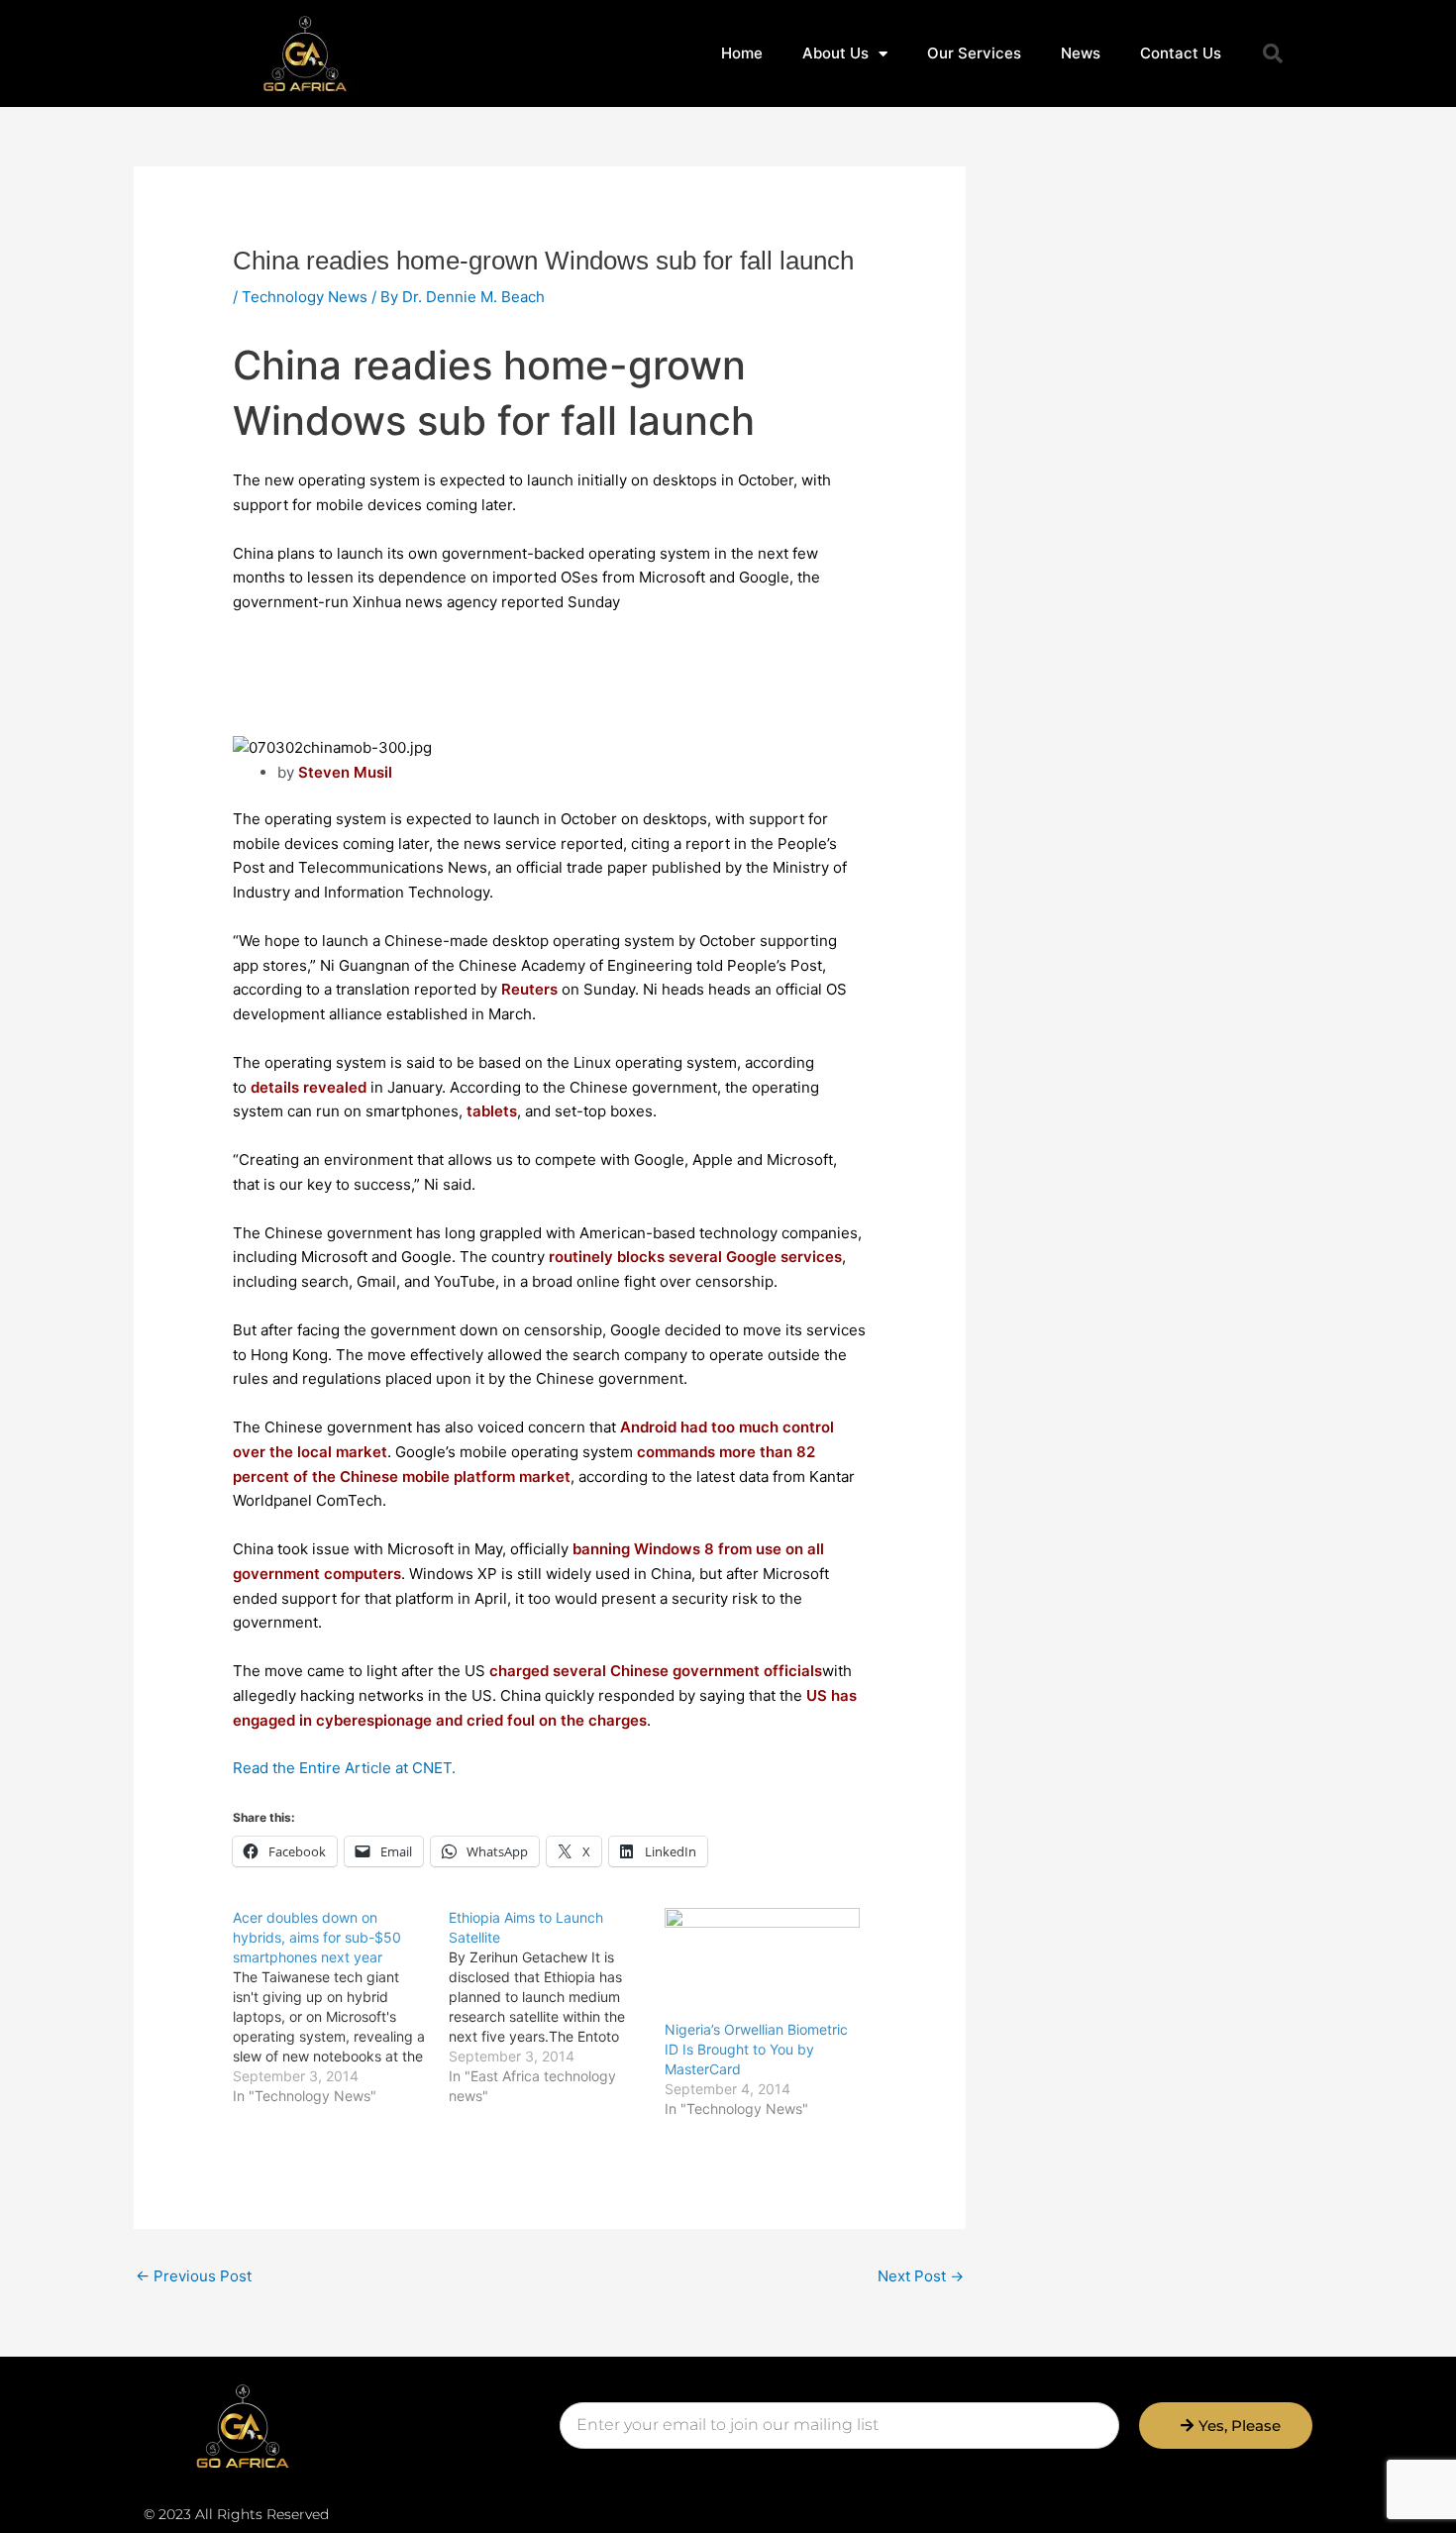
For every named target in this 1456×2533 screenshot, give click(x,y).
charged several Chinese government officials (656, 1671)
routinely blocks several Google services (695, 1257)
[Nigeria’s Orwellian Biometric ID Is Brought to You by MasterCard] (763, 1964)
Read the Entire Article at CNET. (344, 1768)
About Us (835, 53)
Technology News (305, 297)
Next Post (921, 2276)
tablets (492, 1111)
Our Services (974, 53)
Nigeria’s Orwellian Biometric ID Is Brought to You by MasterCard (756, 2049)
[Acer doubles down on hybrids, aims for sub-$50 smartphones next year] (341, 2007)
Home (742, 53)
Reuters (529, 989)
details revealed (309, 1087)
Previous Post (194, 2276)
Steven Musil (347, 772)
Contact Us (1181, 53)
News (1081, 53)
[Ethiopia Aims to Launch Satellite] (557, 2007)
